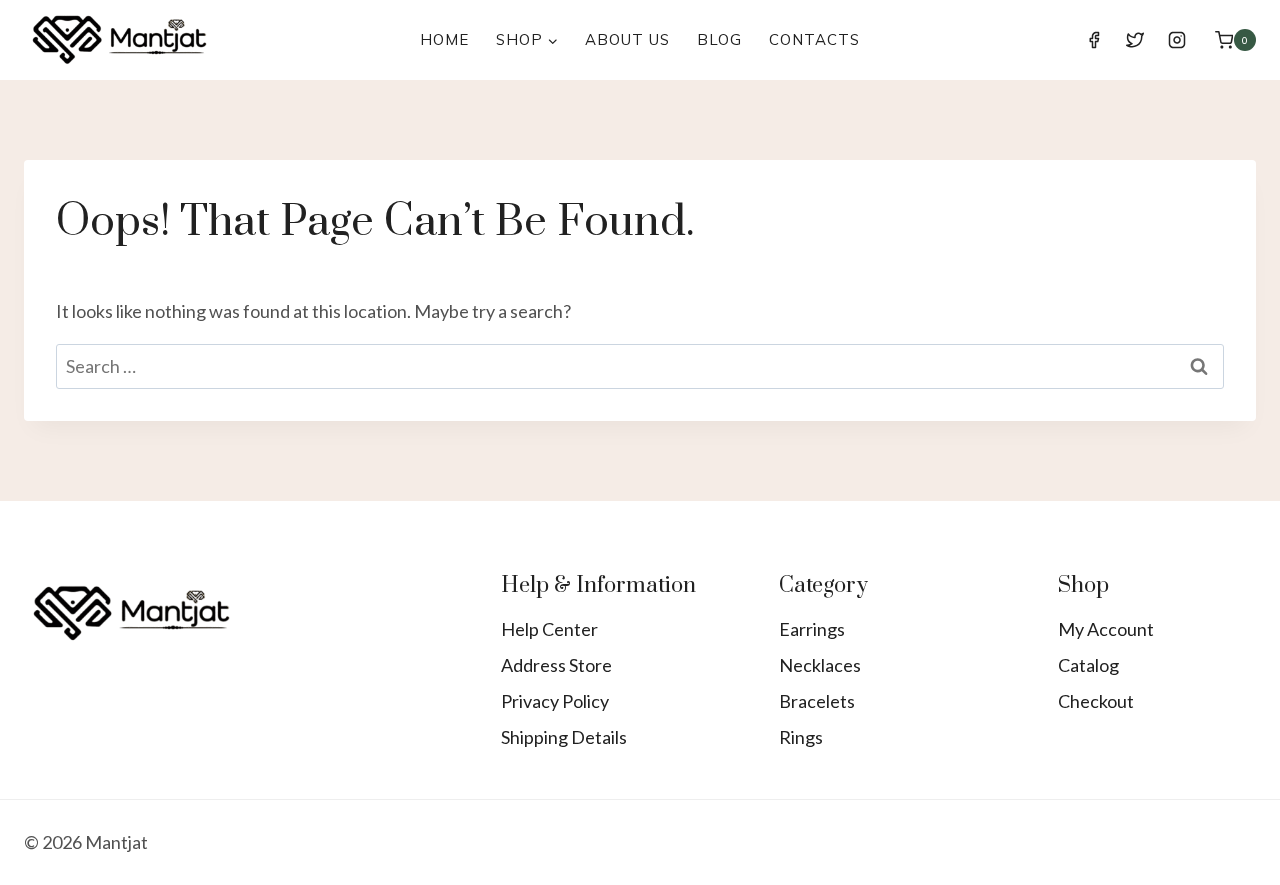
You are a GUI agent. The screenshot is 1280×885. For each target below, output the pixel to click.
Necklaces (820, 665)
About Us (627, 39)
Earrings (812, 629)
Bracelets (817, 701)
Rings (801, 737)
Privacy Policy (555, 701)
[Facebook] (1094, 40)
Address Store (556, 665)
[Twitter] (1135, 40)
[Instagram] (1177, 40)
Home (444, 39)
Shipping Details (564, 737)
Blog (719, 39)
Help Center (549, 629)
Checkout (1096, 701)
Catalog (1088, 665)
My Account (1106, 629)
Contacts (814, 39)
